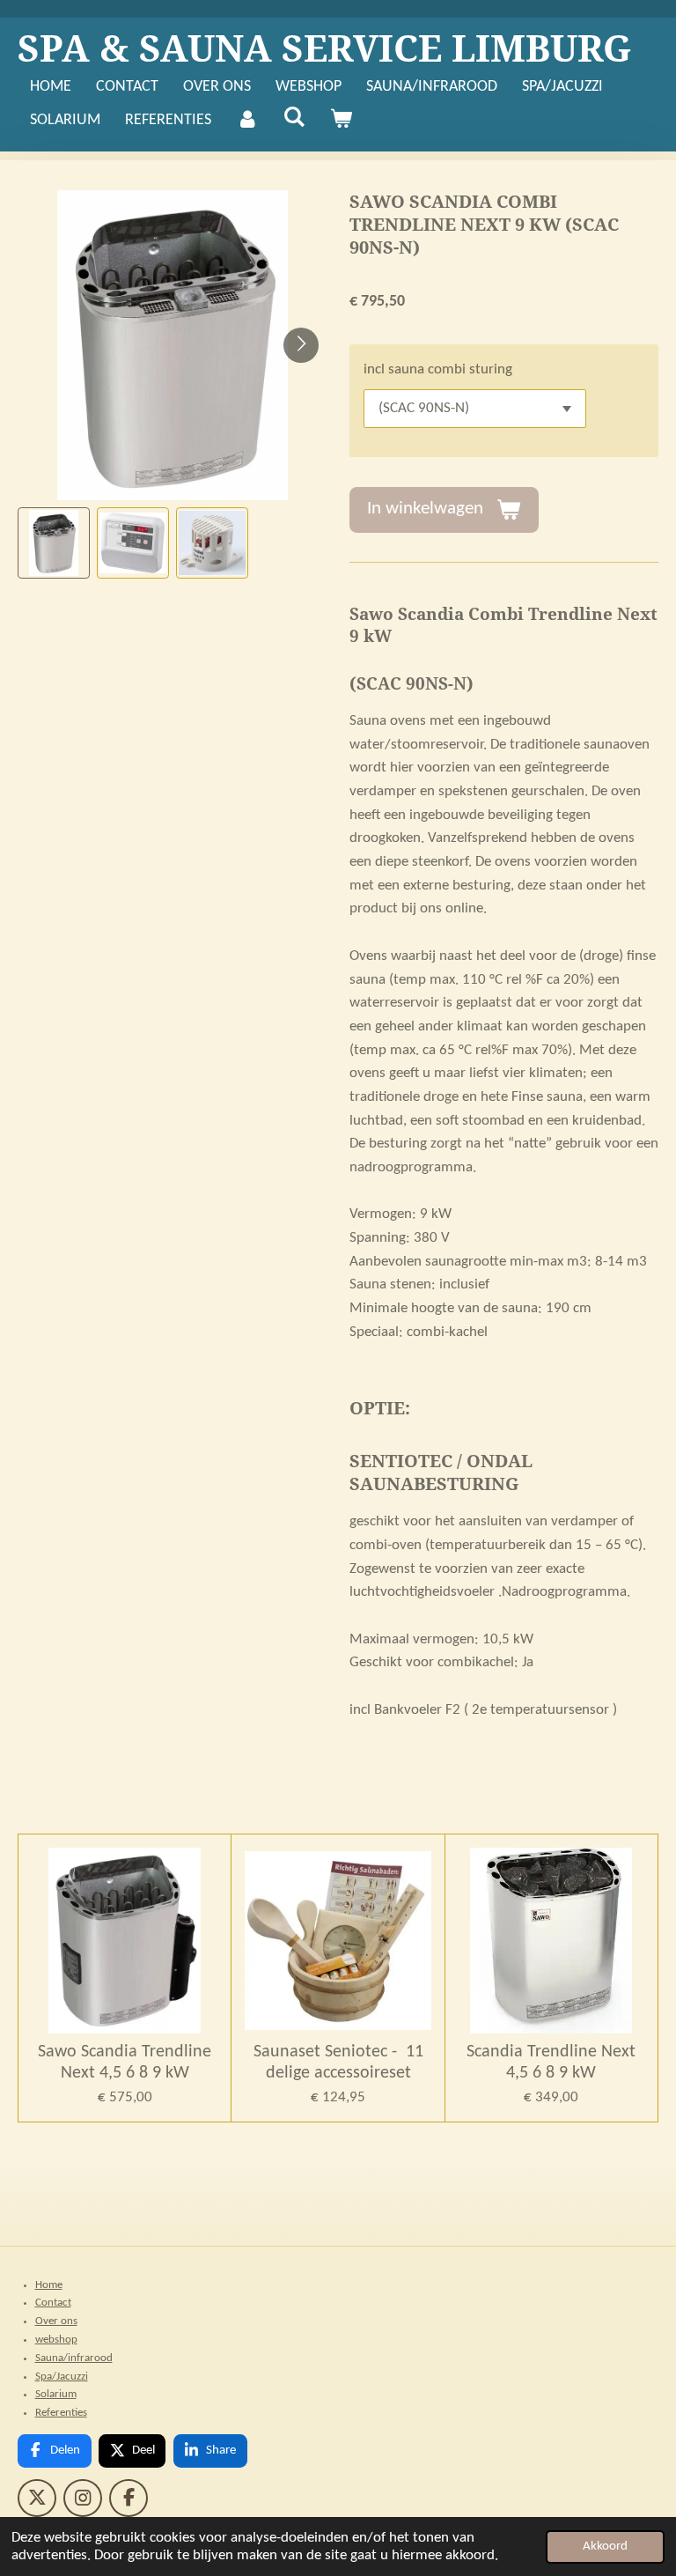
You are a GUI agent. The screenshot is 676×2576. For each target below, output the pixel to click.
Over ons (56, 2321)
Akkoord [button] (605, 2546)
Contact (53, 2303)
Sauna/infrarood (74, 2358)
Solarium (56, 2394)
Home (49, 2285)
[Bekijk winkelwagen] (340, 121)
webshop (56, 2340)
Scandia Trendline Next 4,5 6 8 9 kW (551, 2062)
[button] (54, 543)
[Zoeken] (294, 118)
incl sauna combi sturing (438, 370)
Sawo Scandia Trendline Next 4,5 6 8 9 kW (125, 2062)
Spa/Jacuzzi (62, 2377)
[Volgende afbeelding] (301, 345)
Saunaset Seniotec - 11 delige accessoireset (338, 2062)
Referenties (61, 2413)
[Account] (247, 121)
